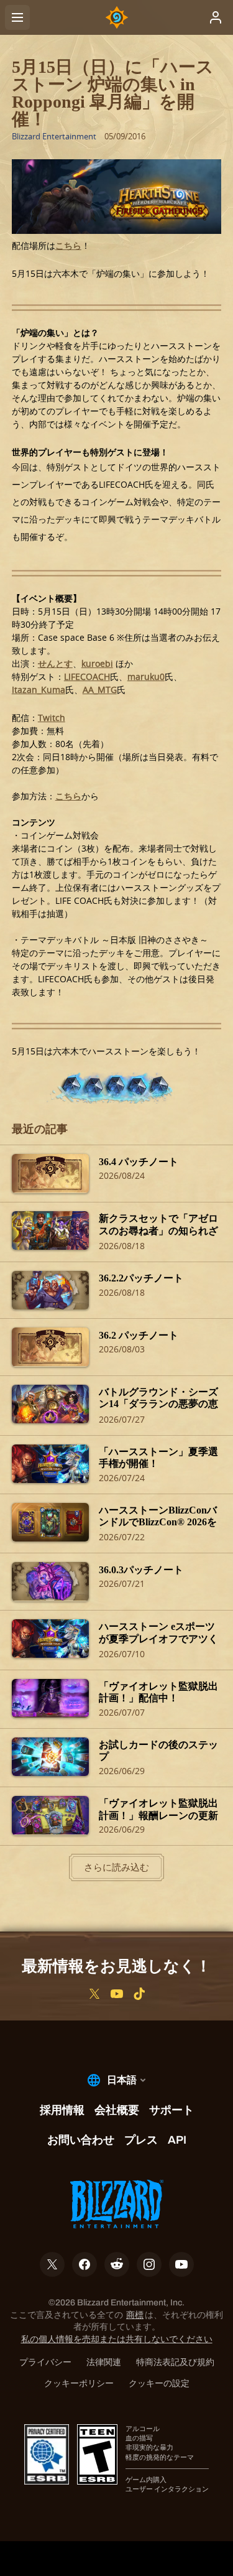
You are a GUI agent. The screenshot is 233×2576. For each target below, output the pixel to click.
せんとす (55, 663)
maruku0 (146, 677)
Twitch (52, 718)
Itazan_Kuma (39, 690)
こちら (68, 245)
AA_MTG (100, 690)
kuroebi (97, 663)
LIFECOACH (87, 677)
